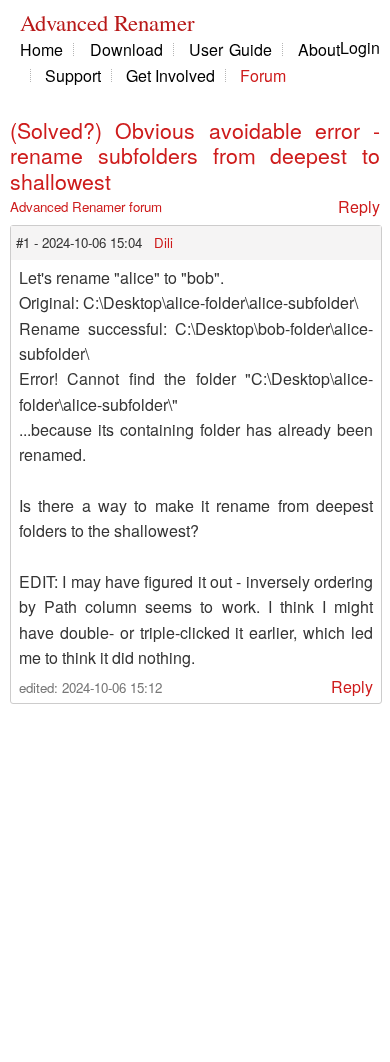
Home (41, 49)
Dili (163, 242)
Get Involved (170, 75)
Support (73, 75)
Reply (359, 206)
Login (360, 47)
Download (126, 49)
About (319, 49)
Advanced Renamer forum (86, 206)
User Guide (230, 49)
